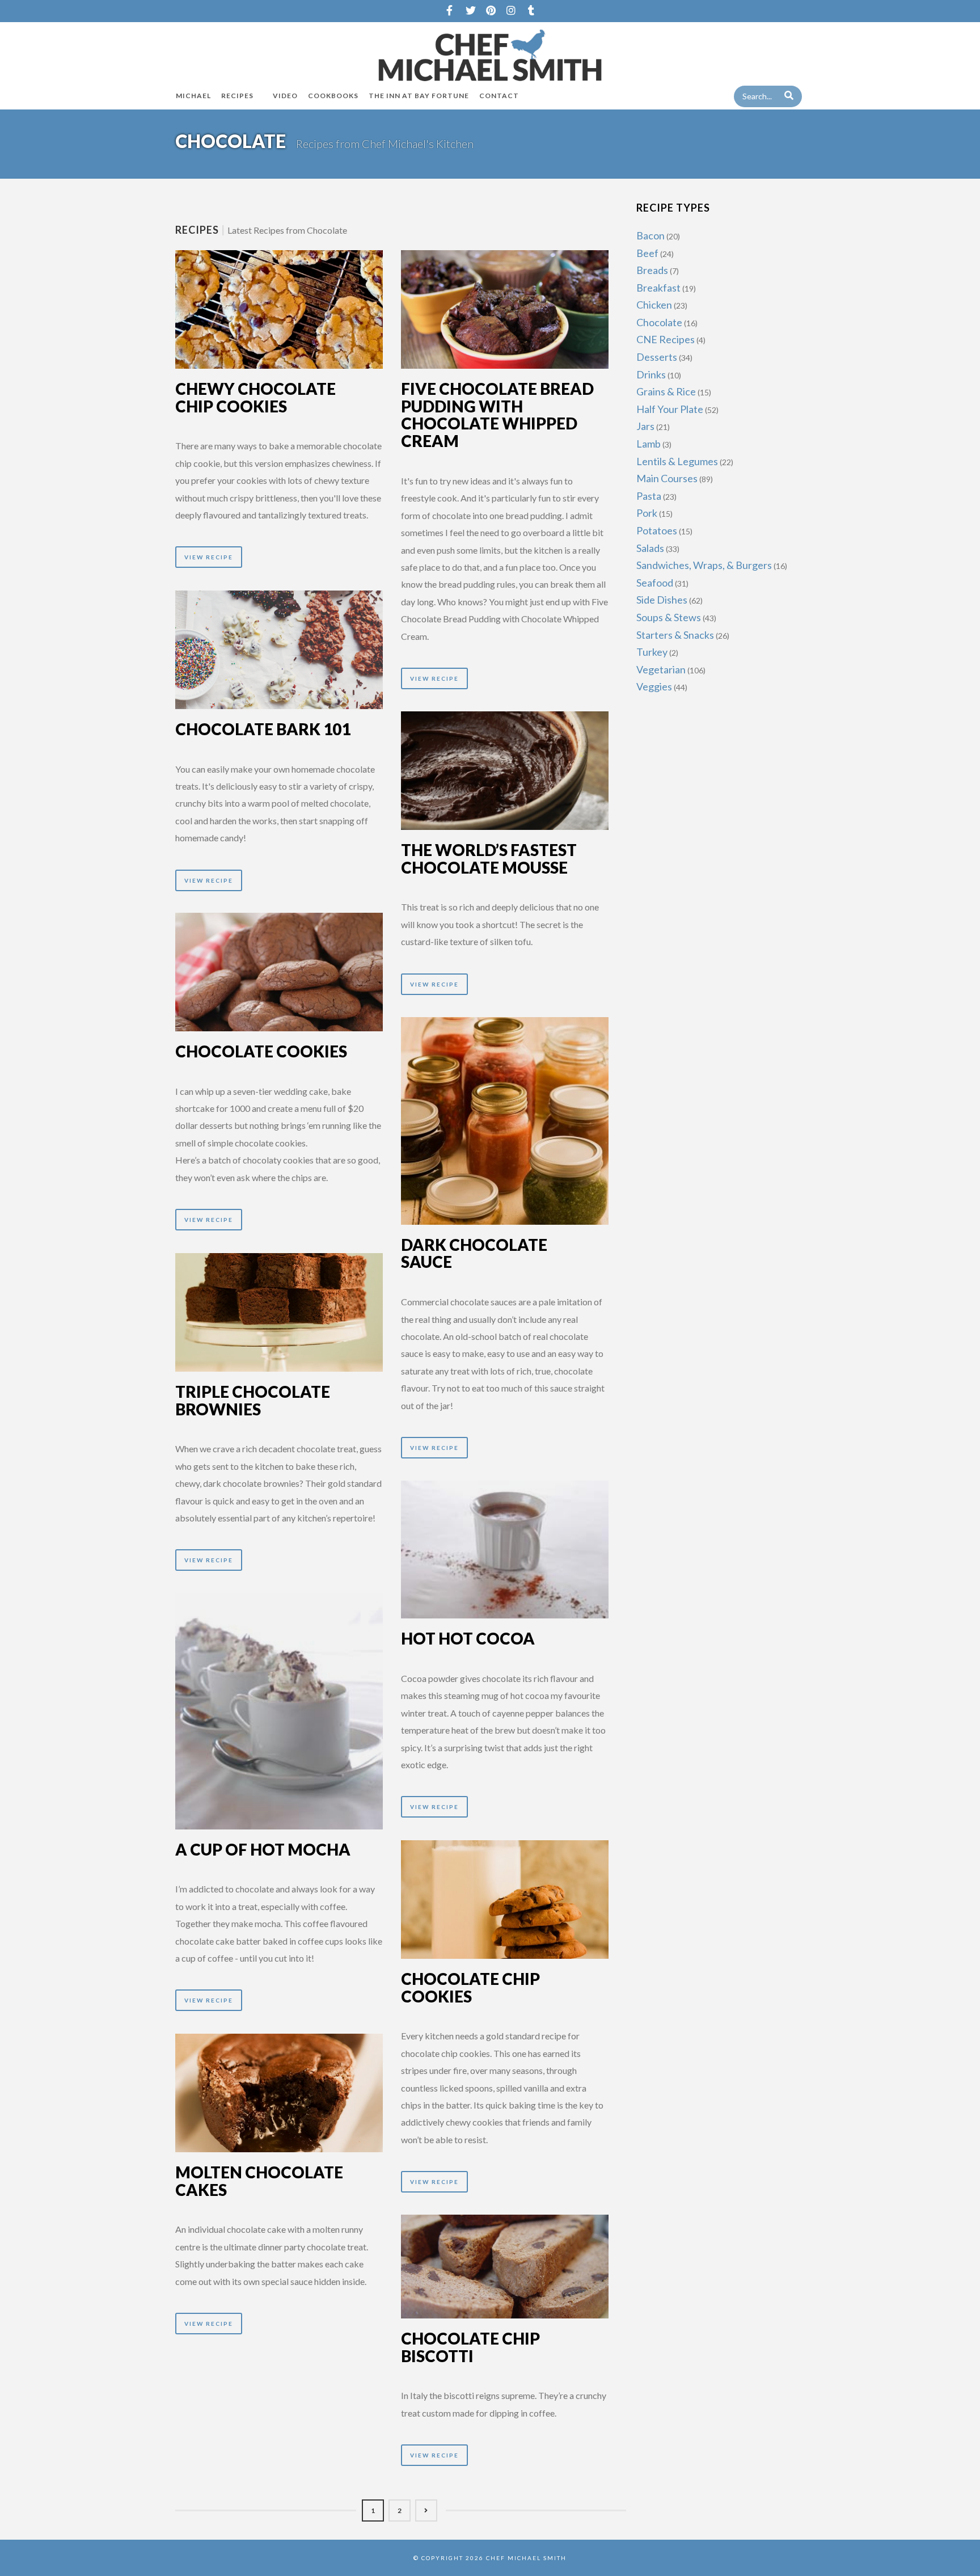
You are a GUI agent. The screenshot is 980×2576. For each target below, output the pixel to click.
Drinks (651, 374)
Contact (499, 96)
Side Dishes (662, 600)
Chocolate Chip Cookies (470, 1987)
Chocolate (659, 322)
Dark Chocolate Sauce (474, 1253)
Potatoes (657, 530)
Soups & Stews (669, 617)
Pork (647, 513)
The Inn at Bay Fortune (419, 96)
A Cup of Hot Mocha (263, 1849)
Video (285, 96)
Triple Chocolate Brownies (253, 1400)
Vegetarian (661, 669)
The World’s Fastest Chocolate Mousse (489, 859)
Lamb (649, 444)
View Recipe (209, 557)
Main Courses (667, 478)
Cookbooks (333, 96)
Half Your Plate (670, 409)
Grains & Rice (666, 391)
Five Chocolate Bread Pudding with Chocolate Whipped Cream (497, 415)
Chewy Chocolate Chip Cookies (255, 397)
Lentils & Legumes (677, 461)
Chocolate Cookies (261, 1051)
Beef (647, 253)
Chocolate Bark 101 (263, 729)
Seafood (655, 583)
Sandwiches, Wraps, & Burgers (704, 565)
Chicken (654, 305)
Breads (652, 270)
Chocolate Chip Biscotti (470, 2347)
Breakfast (658, 288)
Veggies (654, 686)
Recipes (237, 96)
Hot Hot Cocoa (468, 1638)
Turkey (652, 652)
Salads (650, 548)
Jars (645, 426)
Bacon (650, 235)
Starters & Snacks (675, 635)
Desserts (657, 357)
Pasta (649, 496)
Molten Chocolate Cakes (259, 2181)
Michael (193, 96)
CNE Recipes (666, 339)
